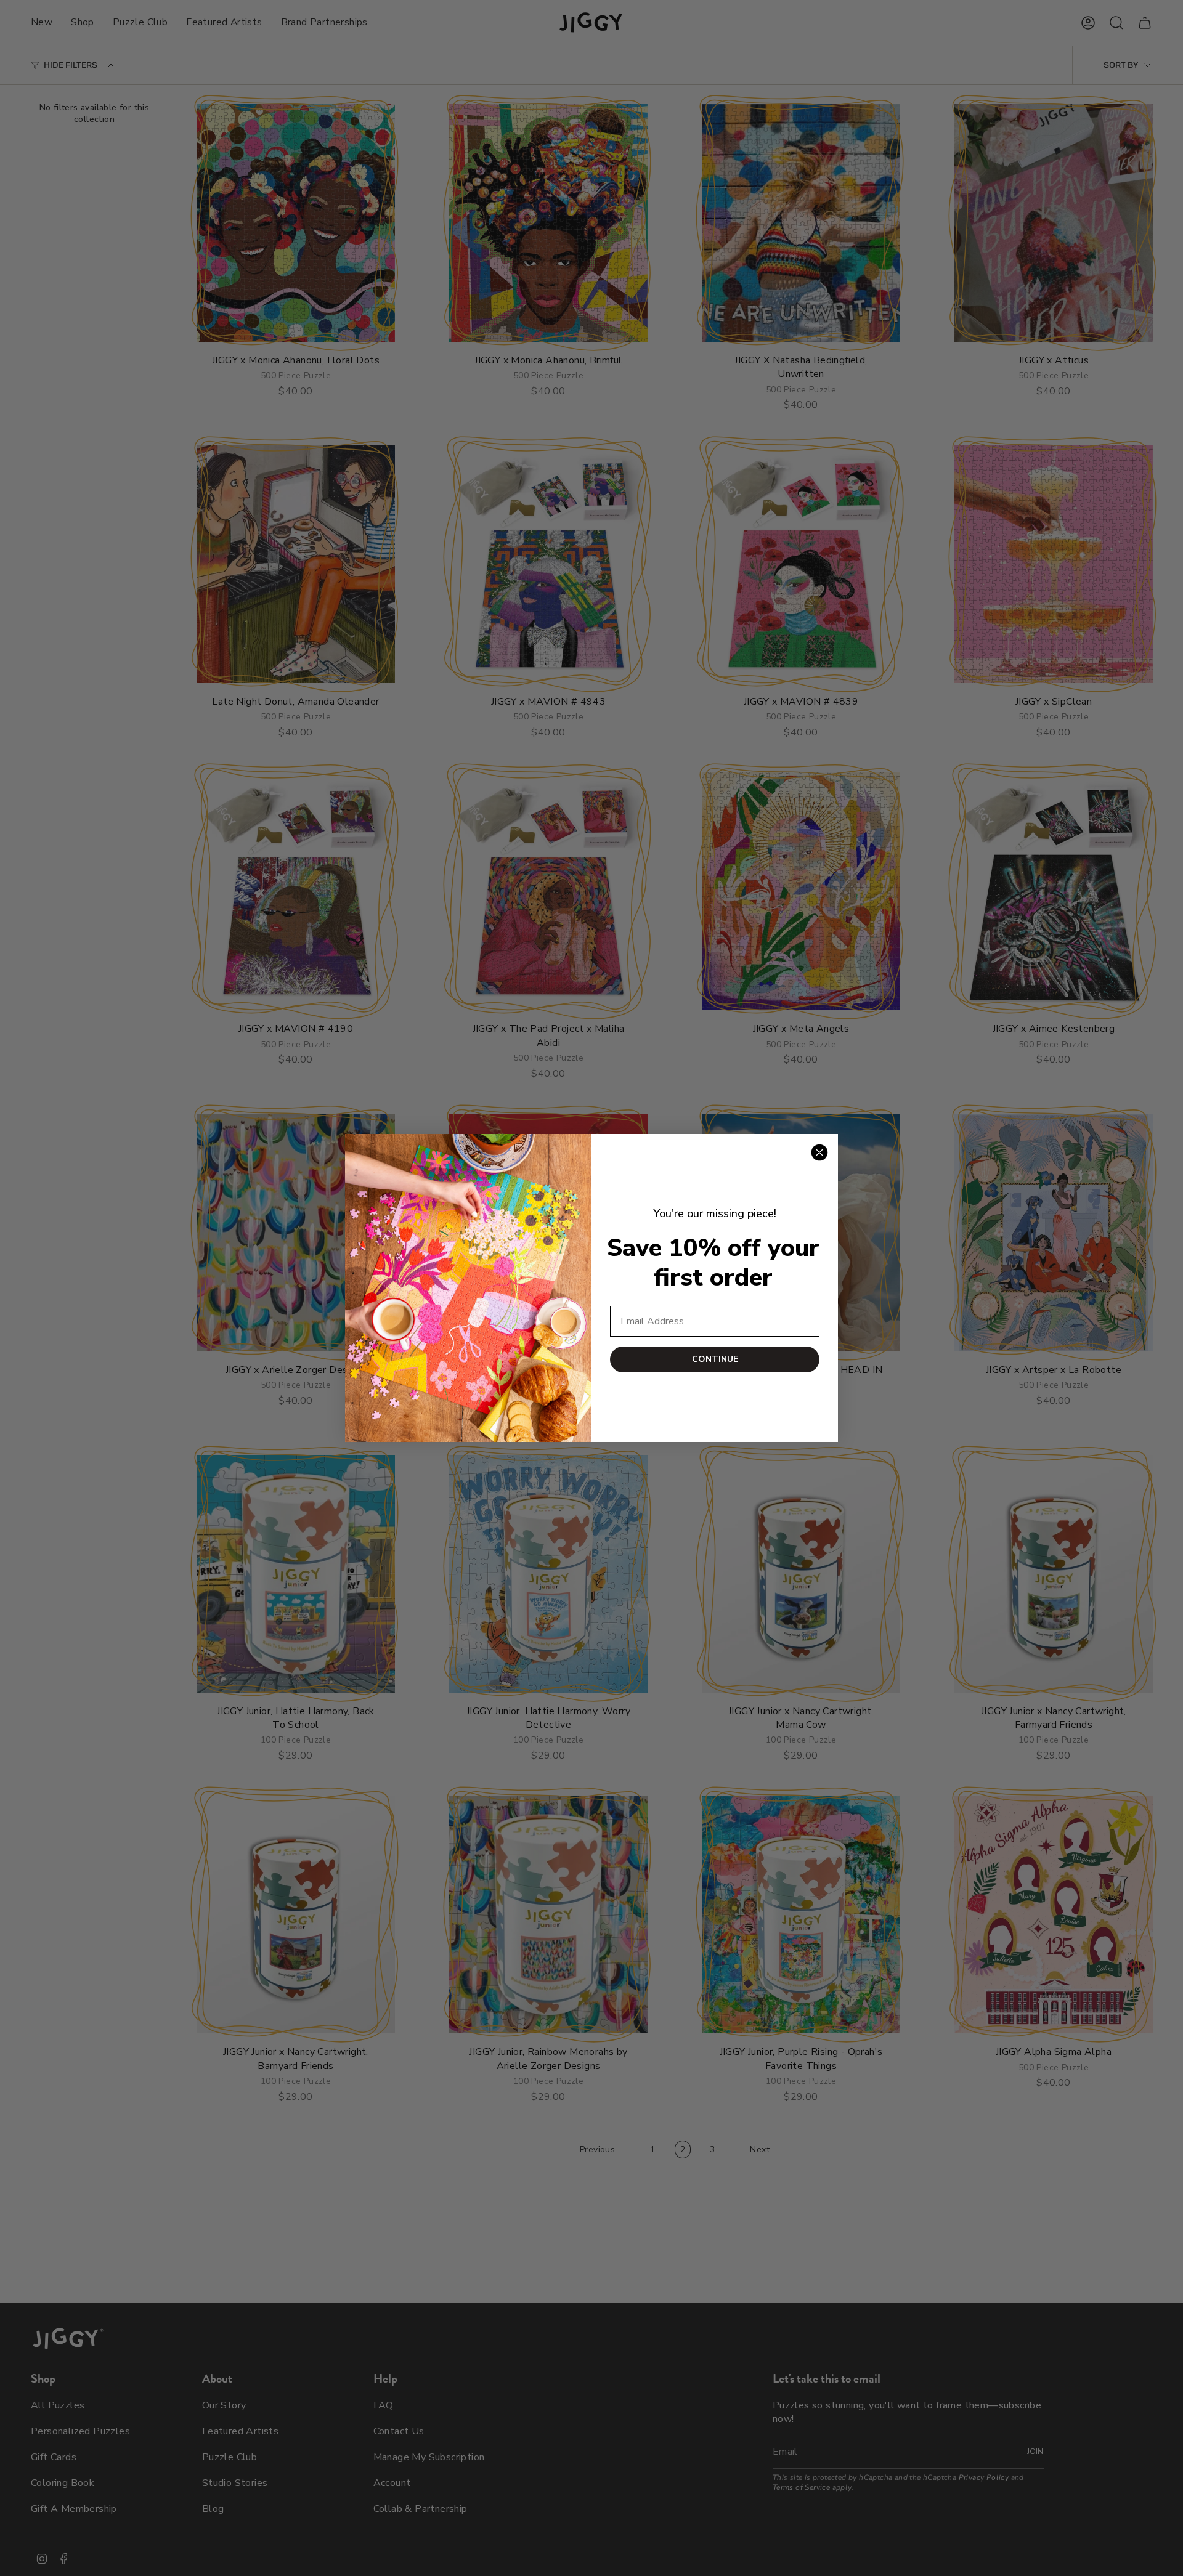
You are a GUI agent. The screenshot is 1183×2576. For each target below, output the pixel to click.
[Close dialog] (819, 1152)
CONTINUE (715, 1359)
